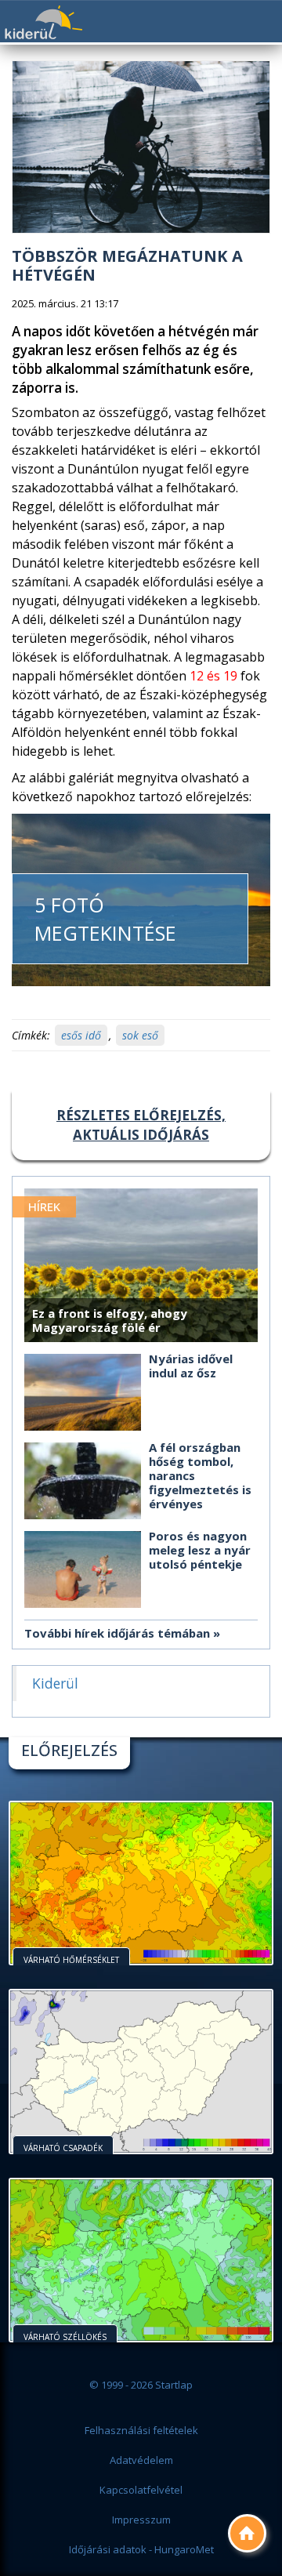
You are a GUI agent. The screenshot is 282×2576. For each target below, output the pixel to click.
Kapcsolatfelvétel (141, 2490)
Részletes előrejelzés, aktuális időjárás (141, 1125)
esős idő (81, 1035)
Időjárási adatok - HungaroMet (141, 2549)
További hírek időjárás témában (117, 1633)
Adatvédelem (141, 2460)
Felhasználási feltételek (141, 2430)
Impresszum (141, 2520)
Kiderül (43, 22)
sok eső (140, 1035)
